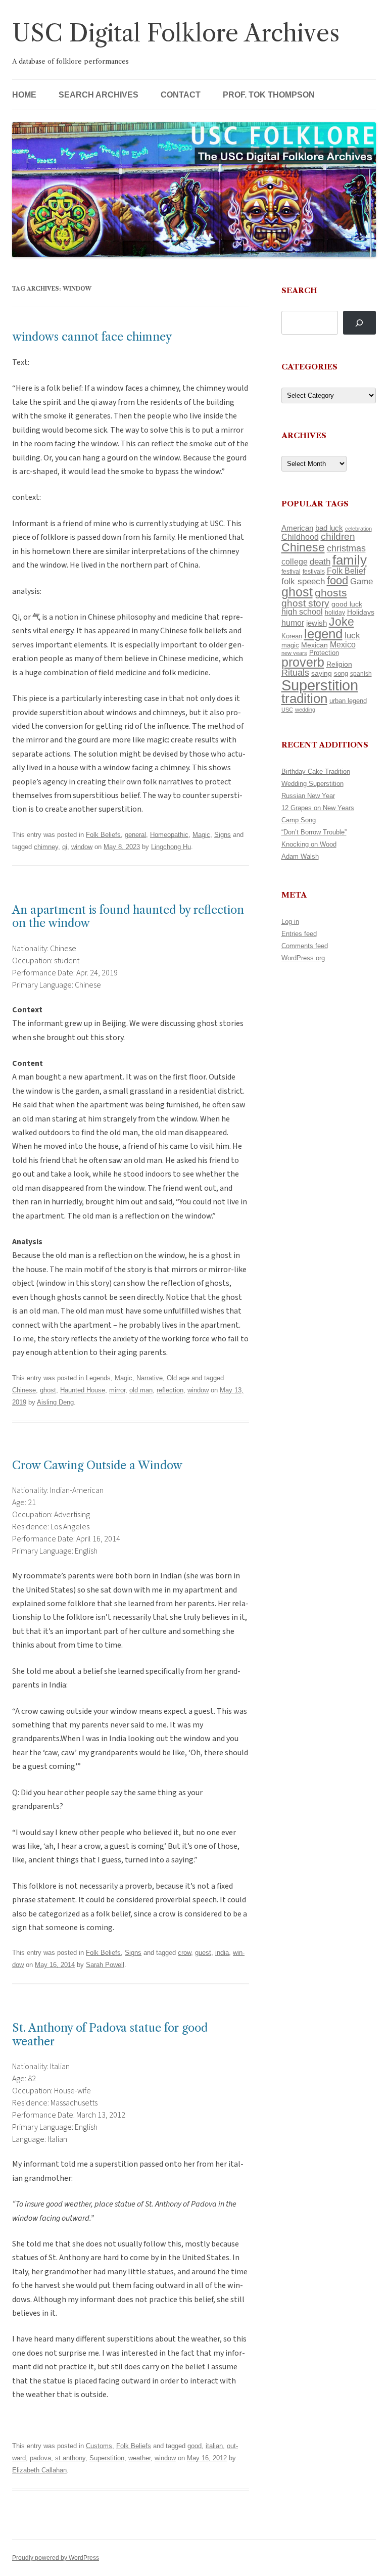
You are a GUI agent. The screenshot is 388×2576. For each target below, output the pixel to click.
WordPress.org (303, 958)
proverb (303, 662)
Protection (324, 653)
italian (214, 2446)
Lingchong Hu (171, 847)
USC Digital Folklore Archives (176, 33)
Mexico (343, 645)
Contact (181, 95)
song (341, 673)
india (222, 1953)
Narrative (150, 1378)
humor (293, 623)
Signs (223, 835)
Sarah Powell (105, 1965)
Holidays (361, 612)
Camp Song (299, 820)
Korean (292, 636)
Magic (201, 835)
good (195, 2446)
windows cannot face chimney (92, 337)
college (295, 562)
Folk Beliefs (103, 835)
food (337, 580)
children (338, 536)
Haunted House (83, 1390)
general (135, 835)
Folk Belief (346, 571)
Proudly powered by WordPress (56, 2558)
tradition (304, 698)
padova (40, 2458)
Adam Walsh (300, 856)
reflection (170, 1390)
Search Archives (99, 95)
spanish (361, 674)
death (320, 561)
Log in (290, 922)
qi (65, 847)
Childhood (300, 537)
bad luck (329, 528)
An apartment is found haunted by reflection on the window (128, 917)
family (350, 560)
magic (290, 645)
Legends (98, 1378)
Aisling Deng (55, 1402)
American (297, 528)
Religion (339, 664)
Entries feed (299, 934)
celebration (358, 529)
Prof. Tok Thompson (269, 95)
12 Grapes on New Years (318, 808)
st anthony (70, 2458)
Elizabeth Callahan (39, 2470)
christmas (346, 548)
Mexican (314, 645)
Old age (178, 1378)
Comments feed (305, 946)
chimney (46, 847)
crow (184, 1953)
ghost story (305, 603)
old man (141, 1390)
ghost (48, 1390)
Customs (99, 2446)
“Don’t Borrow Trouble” (314, 832)
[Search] (359, 323)
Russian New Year (308, 796)
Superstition (107, 2458)
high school (302, 612)
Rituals (295, 673)
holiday (335, 612)
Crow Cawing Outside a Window (97, 1465)
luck (352, 636)
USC (287, 710)
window (82, 847)
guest (203, 1953)
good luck (347, 604)
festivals (314, 572)
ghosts (331, 593)
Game (361, 581)
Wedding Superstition (312, 784)
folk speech (303, 581)
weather (139, 2458)
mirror (117, 1390)
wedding (305, 710)
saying (322, 673)
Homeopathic (169, 835)
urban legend (348, 701)
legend (323, 634)
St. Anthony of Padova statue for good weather (110, 2034)
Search (299, 290)
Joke (342, 622)
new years (294, 653)
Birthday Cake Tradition (316, 771)
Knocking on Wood (309, 844)
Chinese (24, 1390)
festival (291, 572)
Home (24, 95)
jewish (317, 623)
